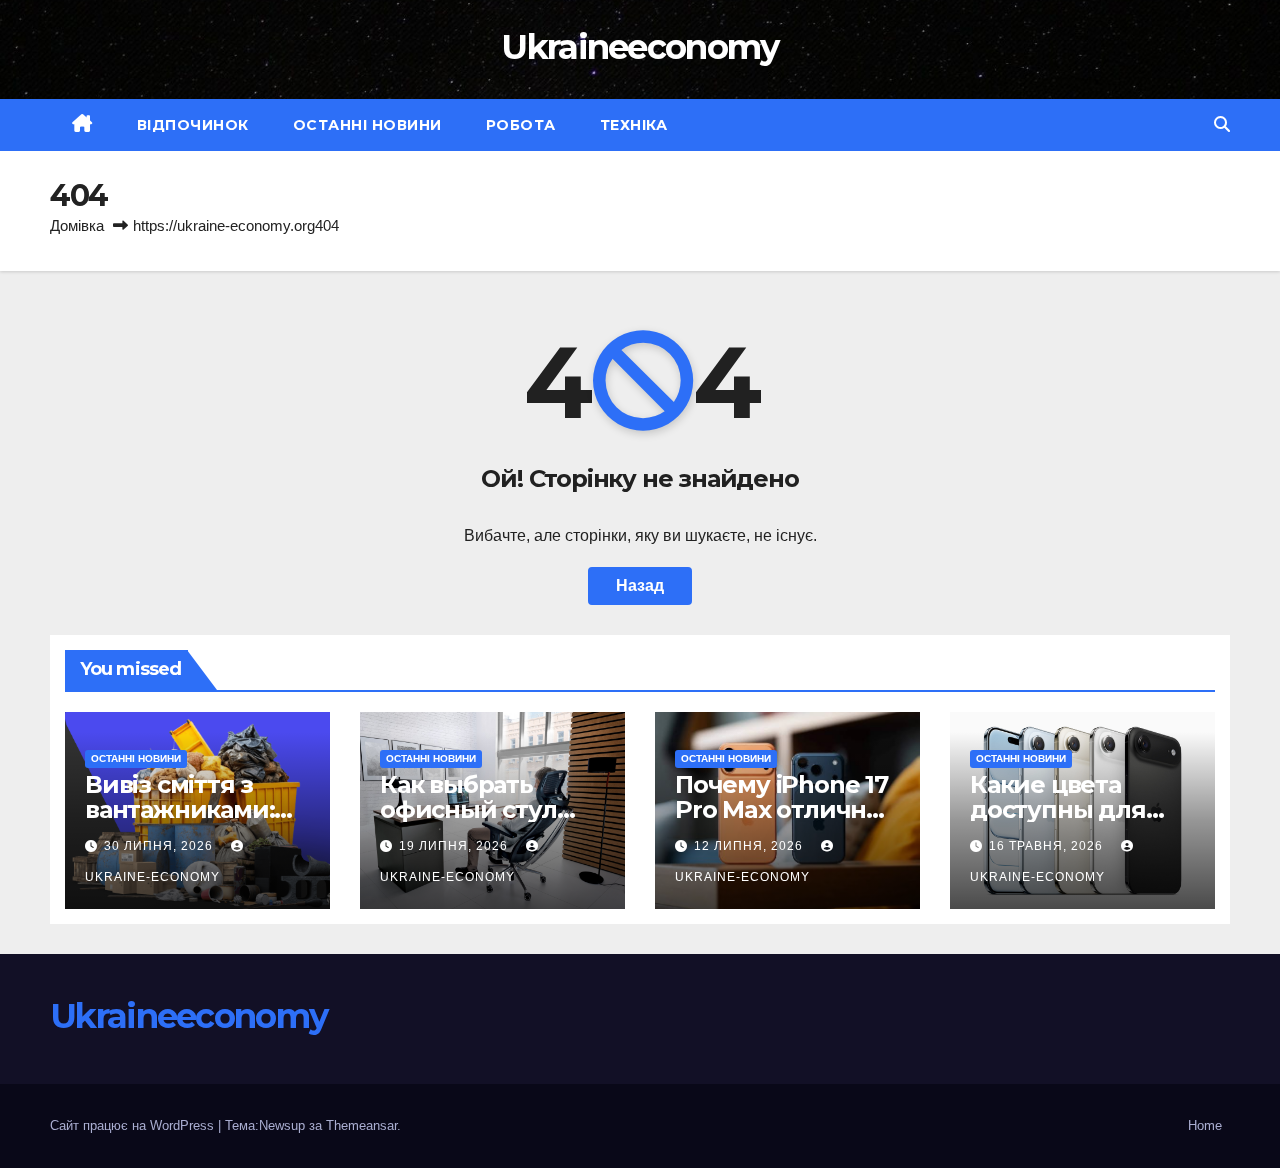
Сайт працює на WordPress (134, 1125)
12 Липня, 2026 (750, 846)
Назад (640, 585)
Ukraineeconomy (639, 47)
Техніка (634, 125)
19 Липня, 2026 (455, 846)
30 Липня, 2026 (160, 846)
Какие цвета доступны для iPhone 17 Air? (1058, 809)
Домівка (77, 225)
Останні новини (367, 125)
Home (1205, 1125)
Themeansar (361, 1125)
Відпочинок (193, 125)
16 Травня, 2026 (1048, 846)
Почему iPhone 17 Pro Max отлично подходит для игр (787, 809)
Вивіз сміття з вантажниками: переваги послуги (197, 809)
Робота (521, 125)
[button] (1222, 124)
